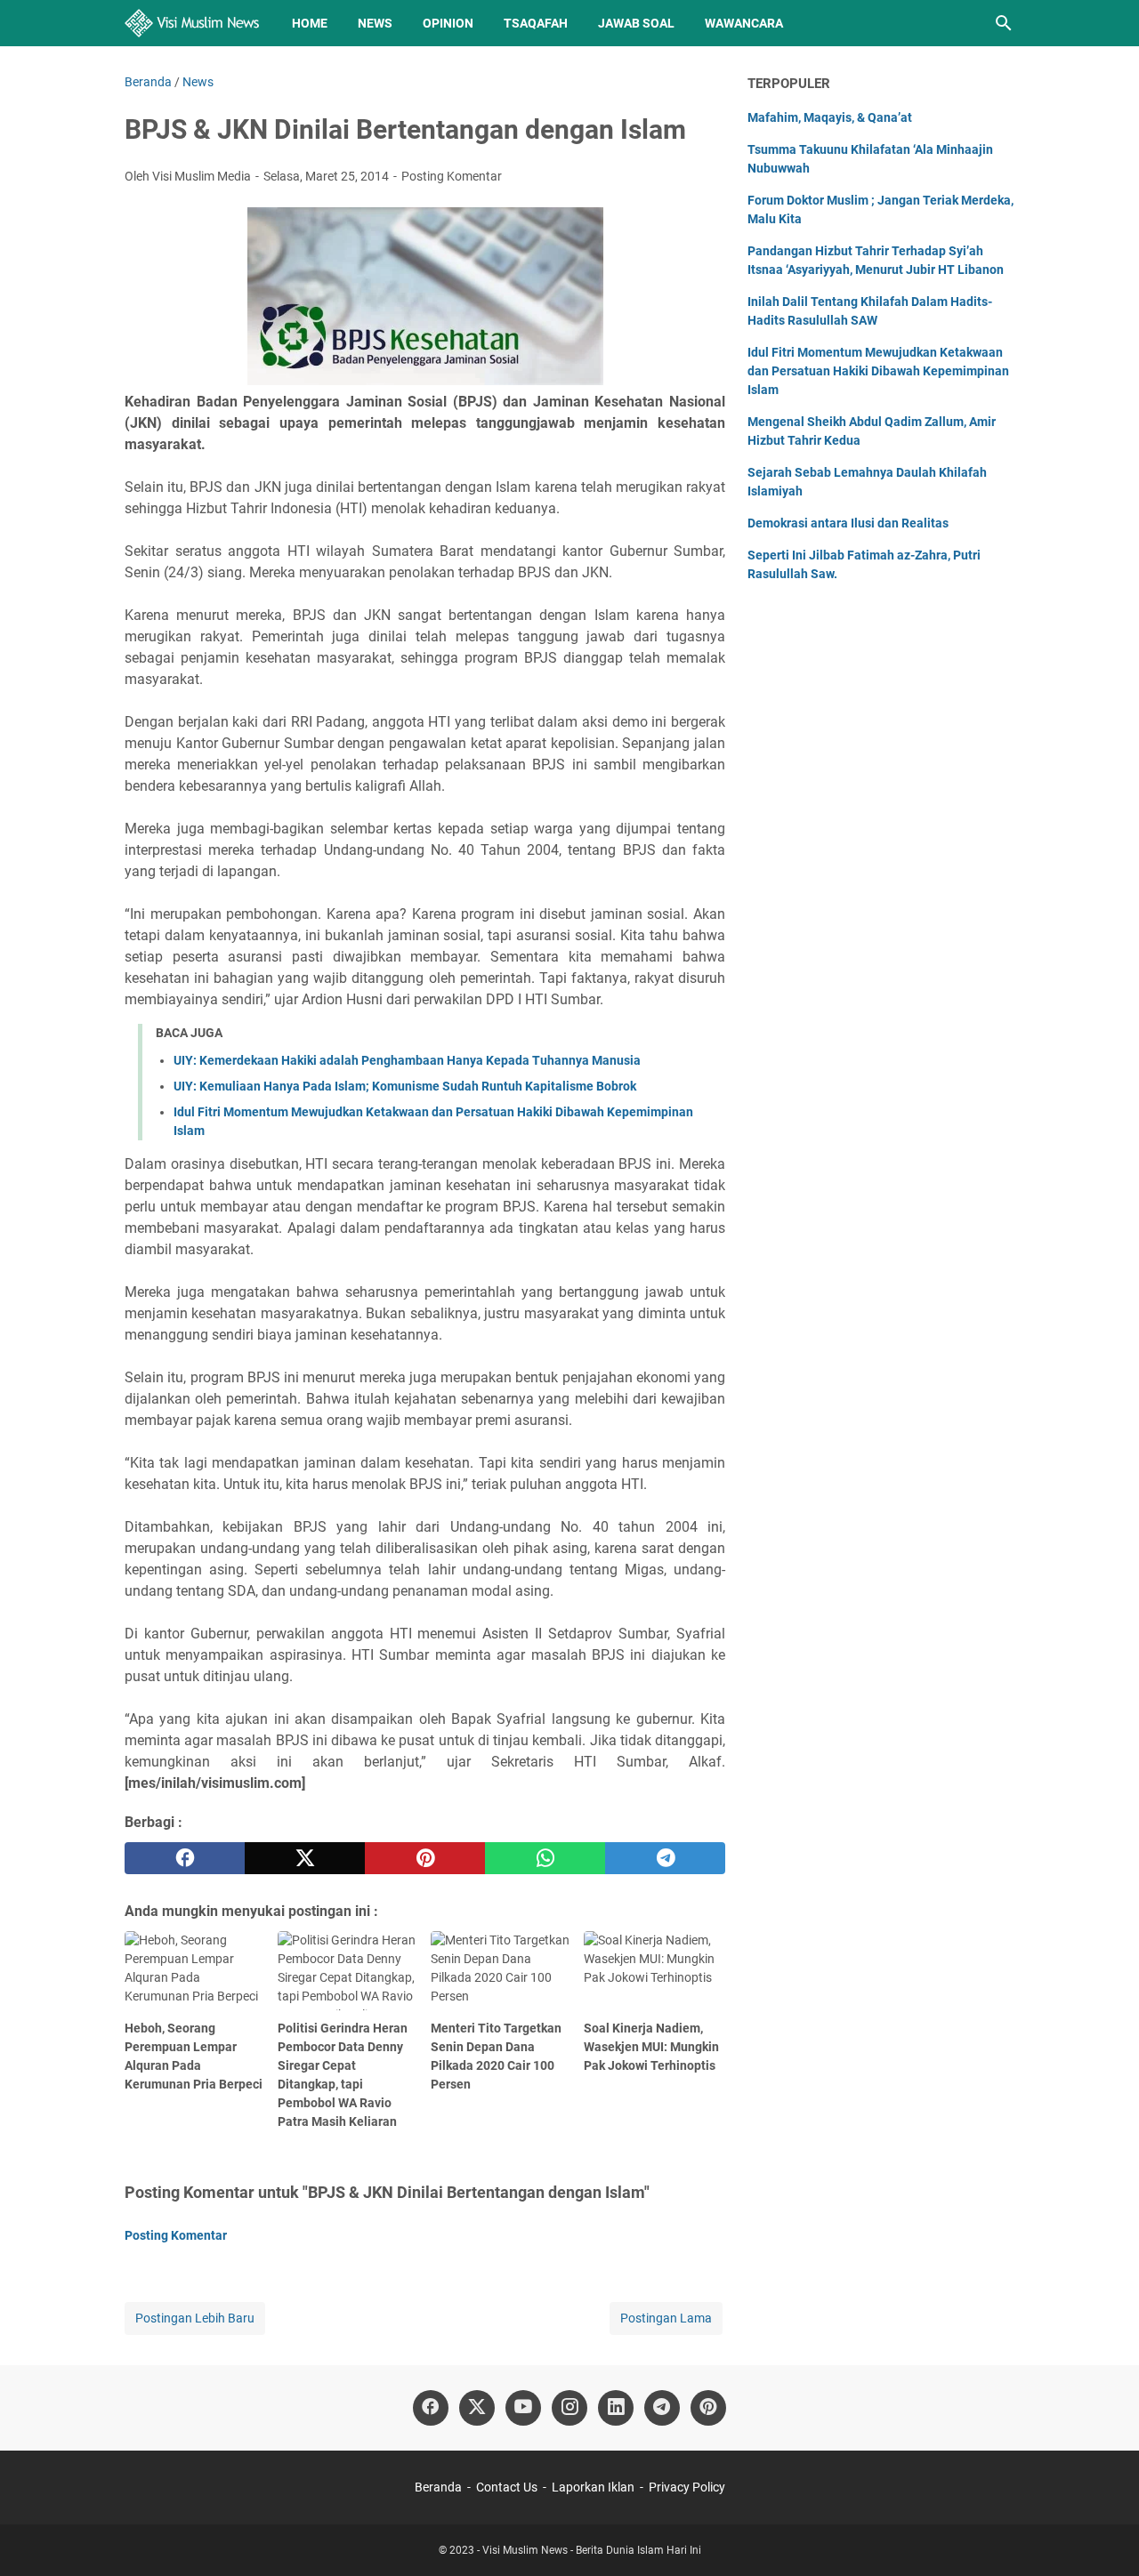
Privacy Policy (687, 2487)
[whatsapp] (545, 1858)
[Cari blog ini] (1004, 23)
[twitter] (305, 1858)
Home (310, 23)
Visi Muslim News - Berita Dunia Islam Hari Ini (592, 2550)
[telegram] (665, 1858)
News (375, 23)
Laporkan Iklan (593, 2487)
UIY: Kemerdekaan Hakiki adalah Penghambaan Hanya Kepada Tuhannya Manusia (407, 1060)
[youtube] (523, 2408)
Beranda (438, 2487)
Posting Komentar (452, 176)
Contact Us (507, 2487)
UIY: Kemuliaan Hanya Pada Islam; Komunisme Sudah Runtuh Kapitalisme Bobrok (405, 1086)
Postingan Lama (666, 2318)
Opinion (448, 23)
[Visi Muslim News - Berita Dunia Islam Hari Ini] (192, 23)
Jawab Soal (636, 23)
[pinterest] (425, 1858)
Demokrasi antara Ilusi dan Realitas (848, 523)
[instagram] (569, 2408)
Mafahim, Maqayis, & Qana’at (830, 117)
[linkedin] (616, 2408)
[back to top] (1103, 2536)
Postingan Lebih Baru (195, 2318)
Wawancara (744, 23)
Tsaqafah (536, 23)
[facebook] (185, 1858)
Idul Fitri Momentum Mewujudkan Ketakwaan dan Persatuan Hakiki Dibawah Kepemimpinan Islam (878, 371)
